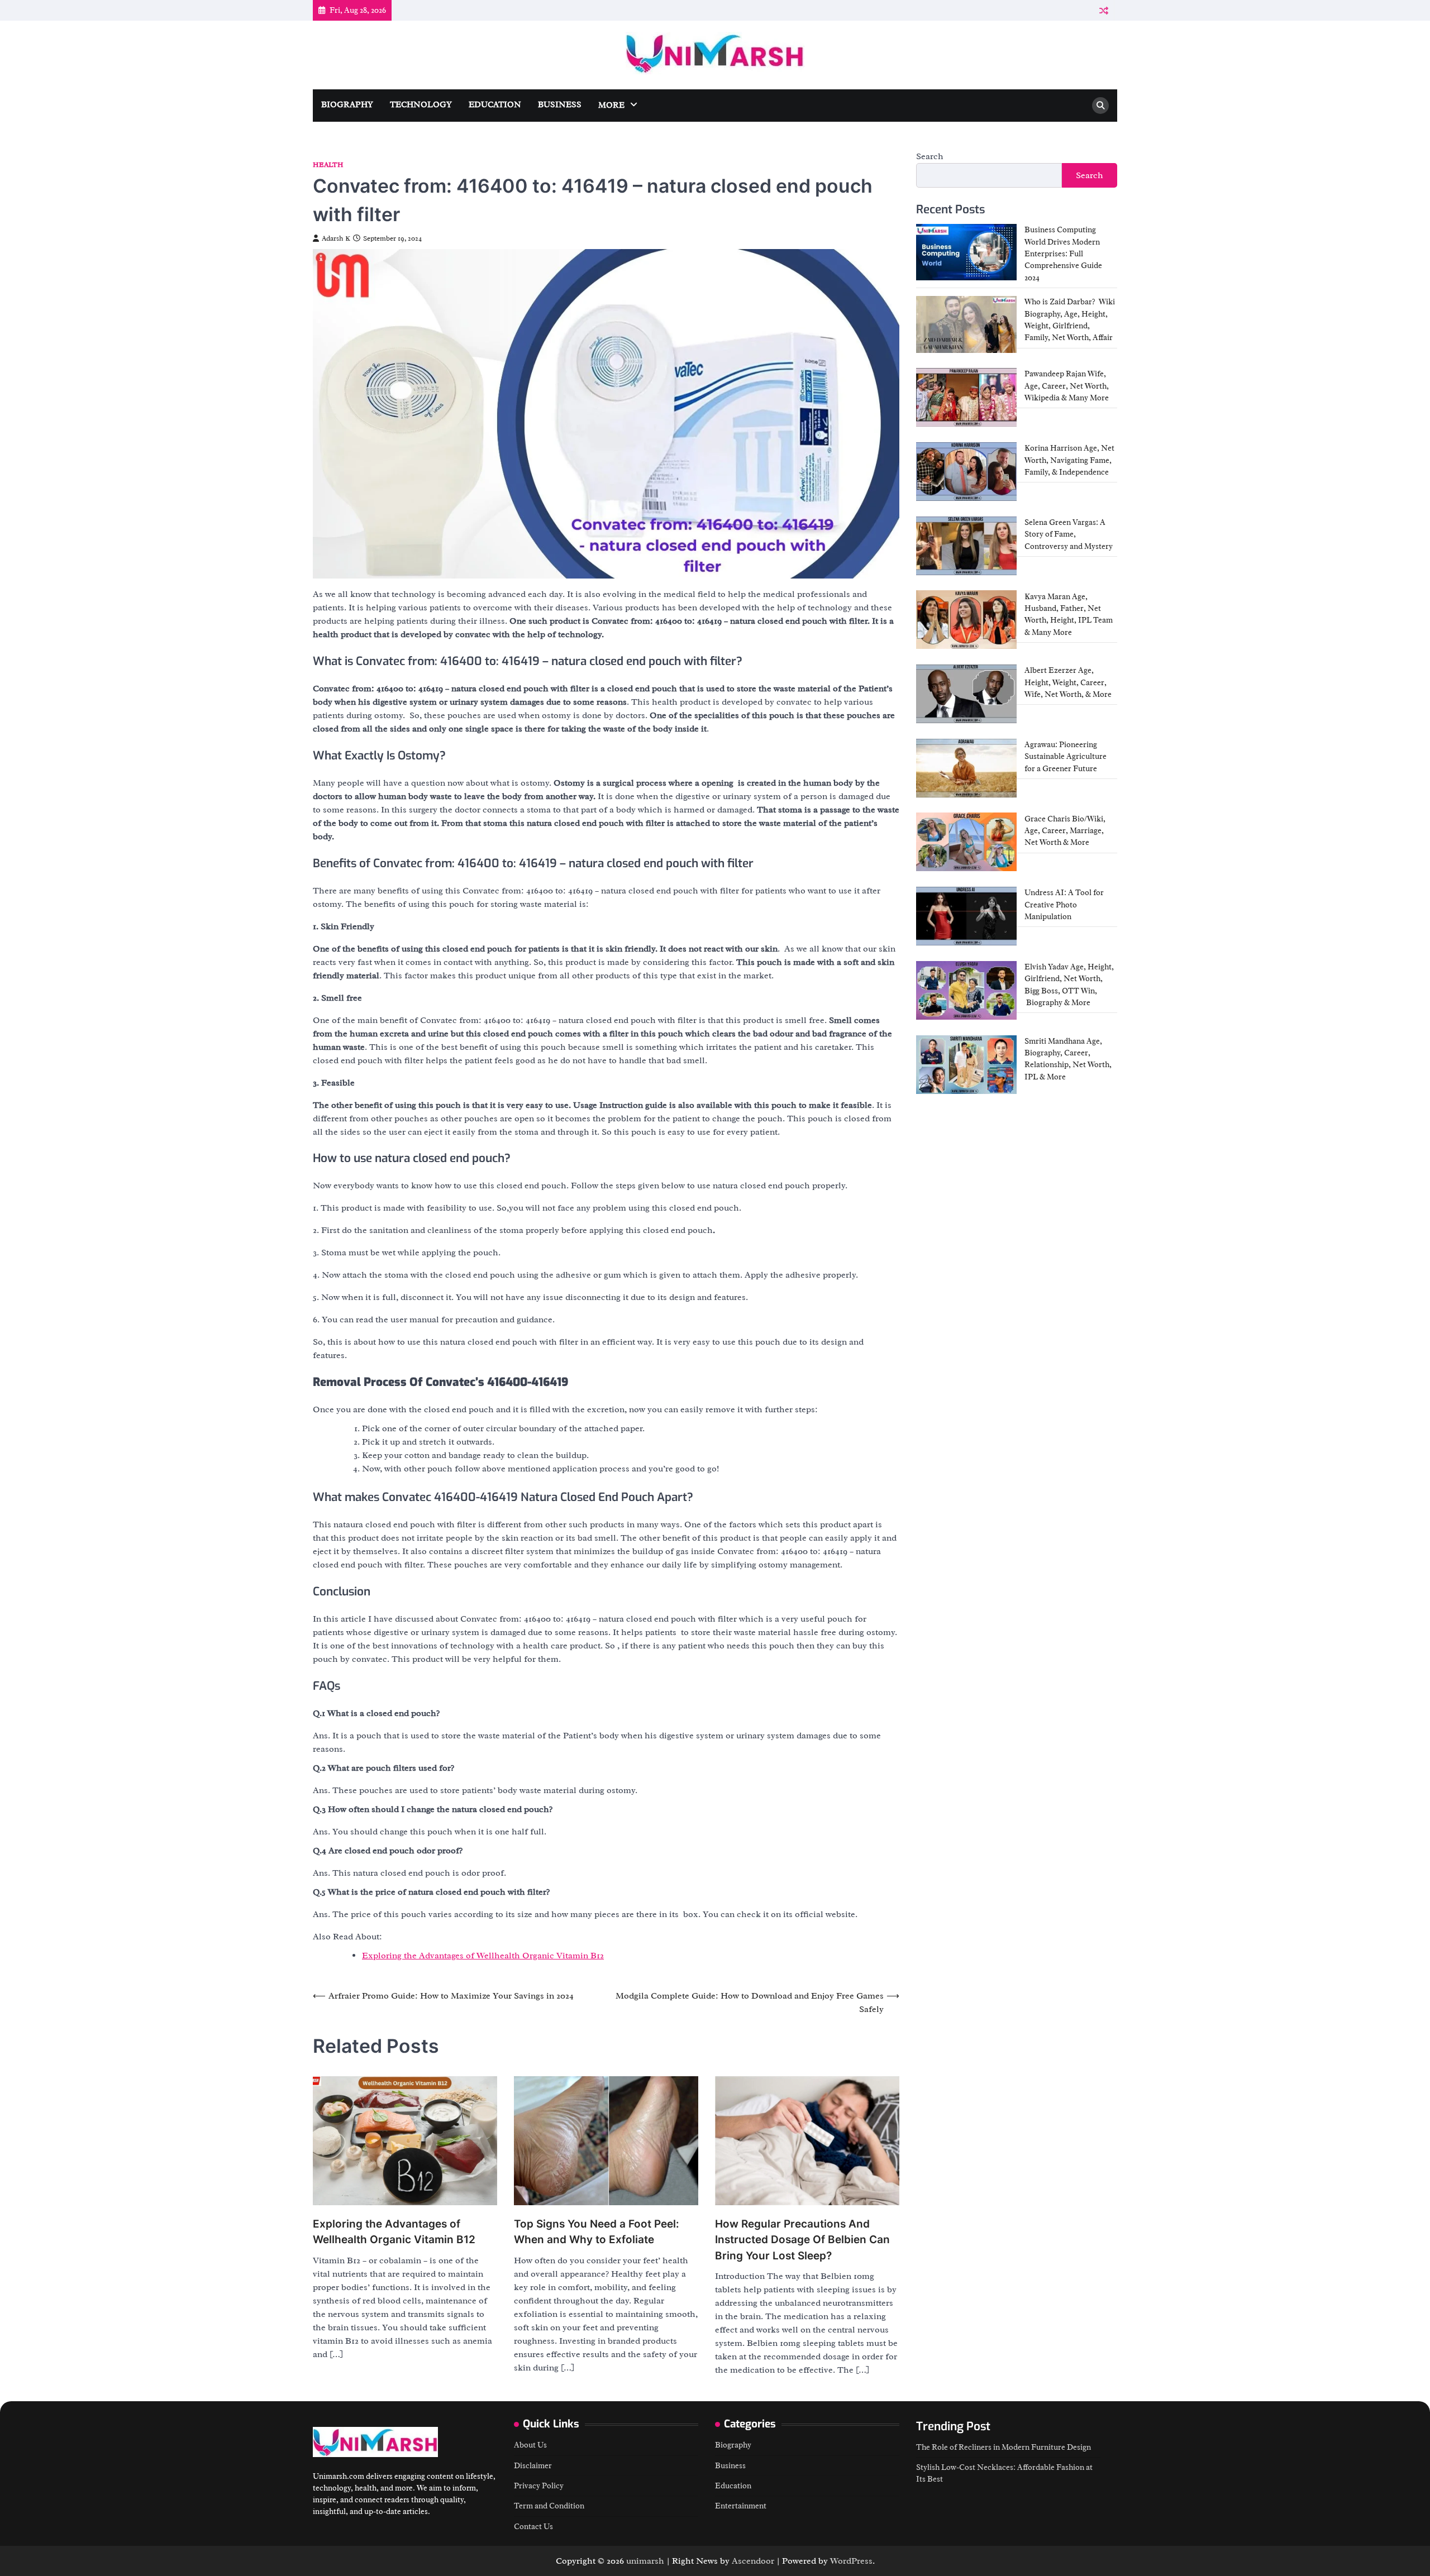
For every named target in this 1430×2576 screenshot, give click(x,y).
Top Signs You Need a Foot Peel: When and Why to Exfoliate (597, 2232)
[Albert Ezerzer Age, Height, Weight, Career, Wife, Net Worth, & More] (966, 694)
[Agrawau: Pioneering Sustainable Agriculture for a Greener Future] (966, 768)
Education (495, 105)
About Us (530, 2445)
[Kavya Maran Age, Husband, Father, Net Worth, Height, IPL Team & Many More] (966, 620)
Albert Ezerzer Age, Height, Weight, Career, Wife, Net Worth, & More (1068, 682)
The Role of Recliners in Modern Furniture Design (1004, 2447)
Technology (421, 105)
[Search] (1100, 106)
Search (930, 156)
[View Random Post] (1104, 10)
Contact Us (533, 2526)
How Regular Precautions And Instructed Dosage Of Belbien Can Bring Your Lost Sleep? (802, 2240)
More (611, 105)
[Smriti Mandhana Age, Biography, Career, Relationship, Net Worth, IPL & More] (966, 1065)
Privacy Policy (539, 2486)
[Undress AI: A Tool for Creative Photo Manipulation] (966, 916)
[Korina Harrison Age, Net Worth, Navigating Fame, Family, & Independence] (966, 472)
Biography (347, 105)
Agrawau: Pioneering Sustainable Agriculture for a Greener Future (1066, 756)
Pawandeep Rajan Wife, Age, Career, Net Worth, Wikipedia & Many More (1067, 386)
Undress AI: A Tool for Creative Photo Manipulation (1064, 904)
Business (560, 105)
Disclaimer (533, 2465)
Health (328, 165)
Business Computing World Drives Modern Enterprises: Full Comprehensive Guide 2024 (1063, 253)
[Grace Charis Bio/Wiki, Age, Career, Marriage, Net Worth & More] (966, 842)
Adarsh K (336, 238)
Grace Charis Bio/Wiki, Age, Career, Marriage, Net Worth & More (1065, 830)
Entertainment (741, 2506)
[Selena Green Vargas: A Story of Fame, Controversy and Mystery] (966, 546)
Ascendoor (753, 2561)
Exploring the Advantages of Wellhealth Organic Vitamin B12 (483, 1956)
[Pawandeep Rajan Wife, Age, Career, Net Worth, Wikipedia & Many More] (966, 397)
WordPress (851, 2561)
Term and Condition (549, 2506)
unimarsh (645, 2561)
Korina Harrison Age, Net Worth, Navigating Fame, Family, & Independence (1069, 460)
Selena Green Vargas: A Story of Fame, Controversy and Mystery (1069, 534)
